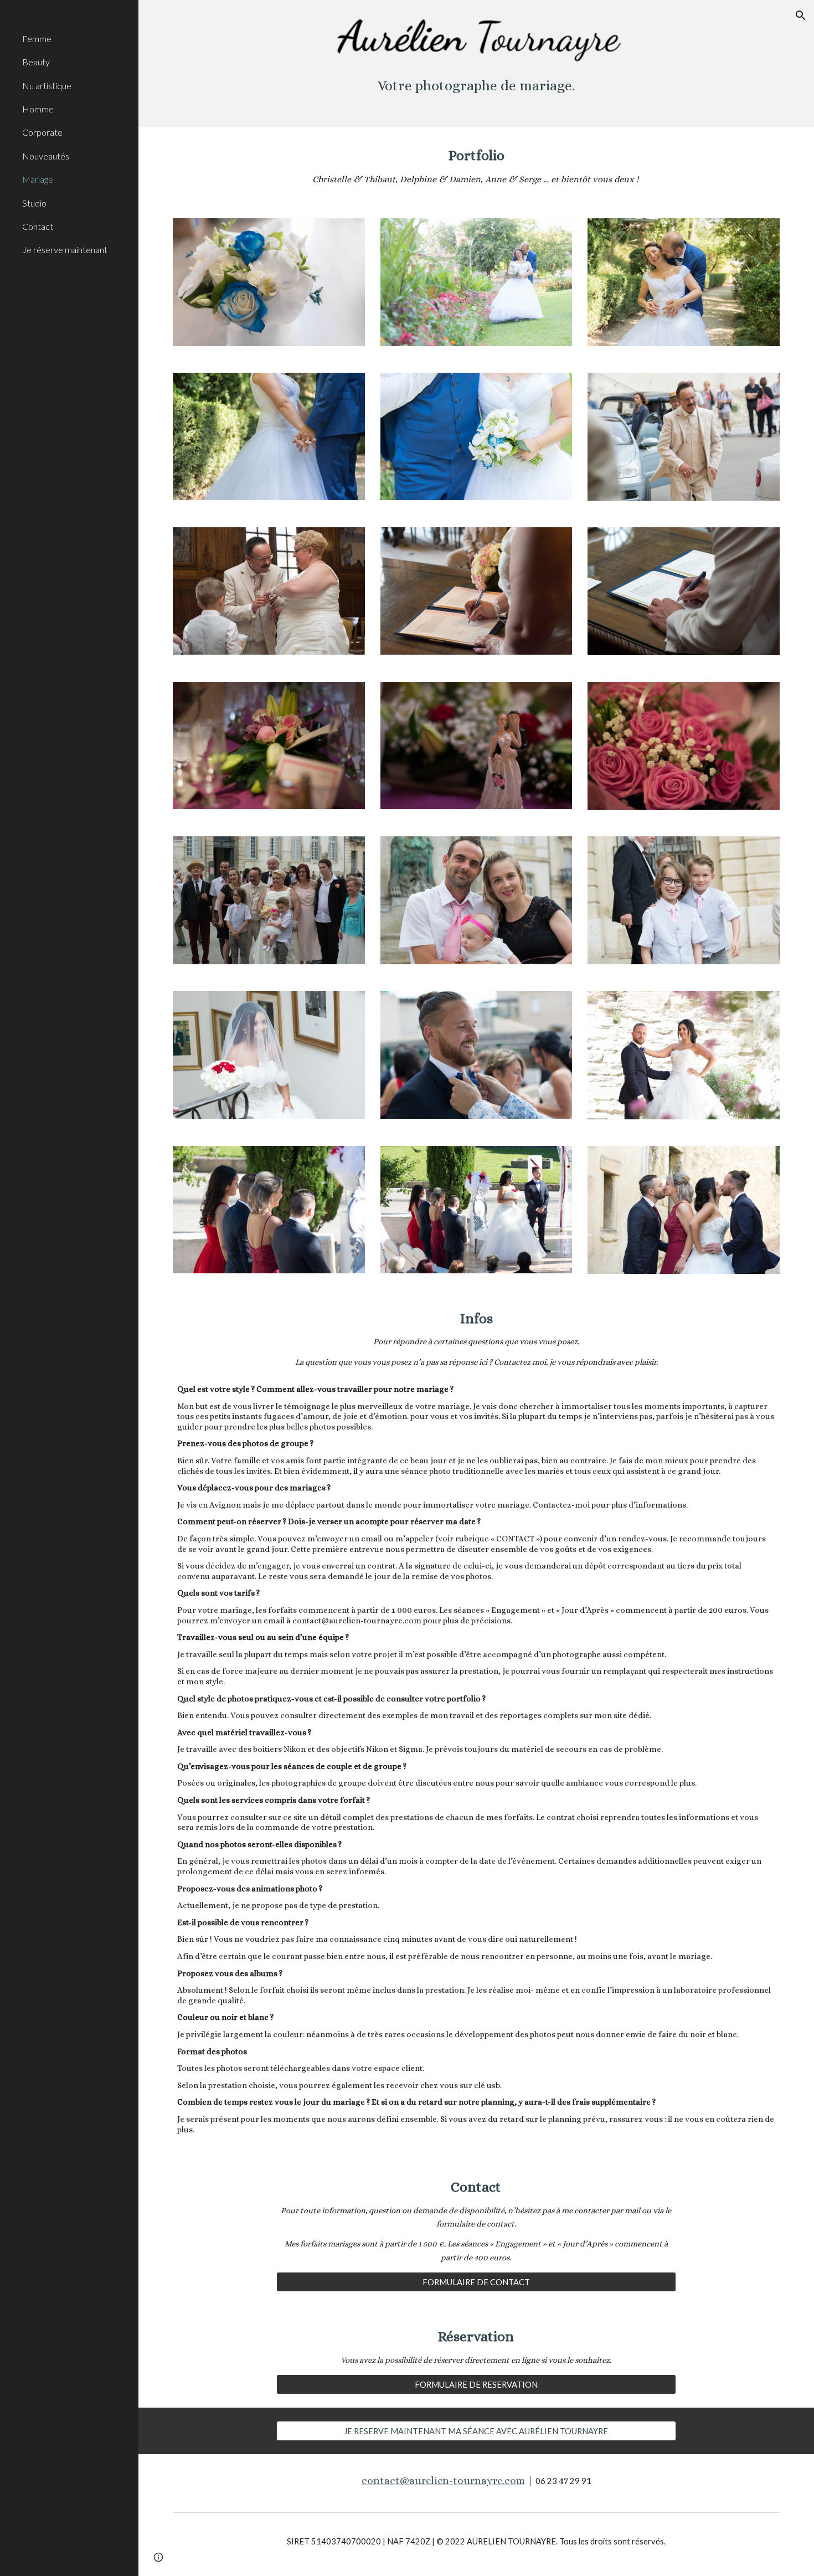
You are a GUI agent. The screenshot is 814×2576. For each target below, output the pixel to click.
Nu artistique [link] (47, 86)
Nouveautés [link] (46, 156)
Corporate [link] (42, 132)
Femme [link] (37, 38)
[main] (476, 89)
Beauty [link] (36, 62)
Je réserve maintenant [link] (65, 250)
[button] (801, 16)
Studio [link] (34, 203)
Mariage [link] (38, 179)
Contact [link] (38, 226)
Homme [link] (38, 109)
